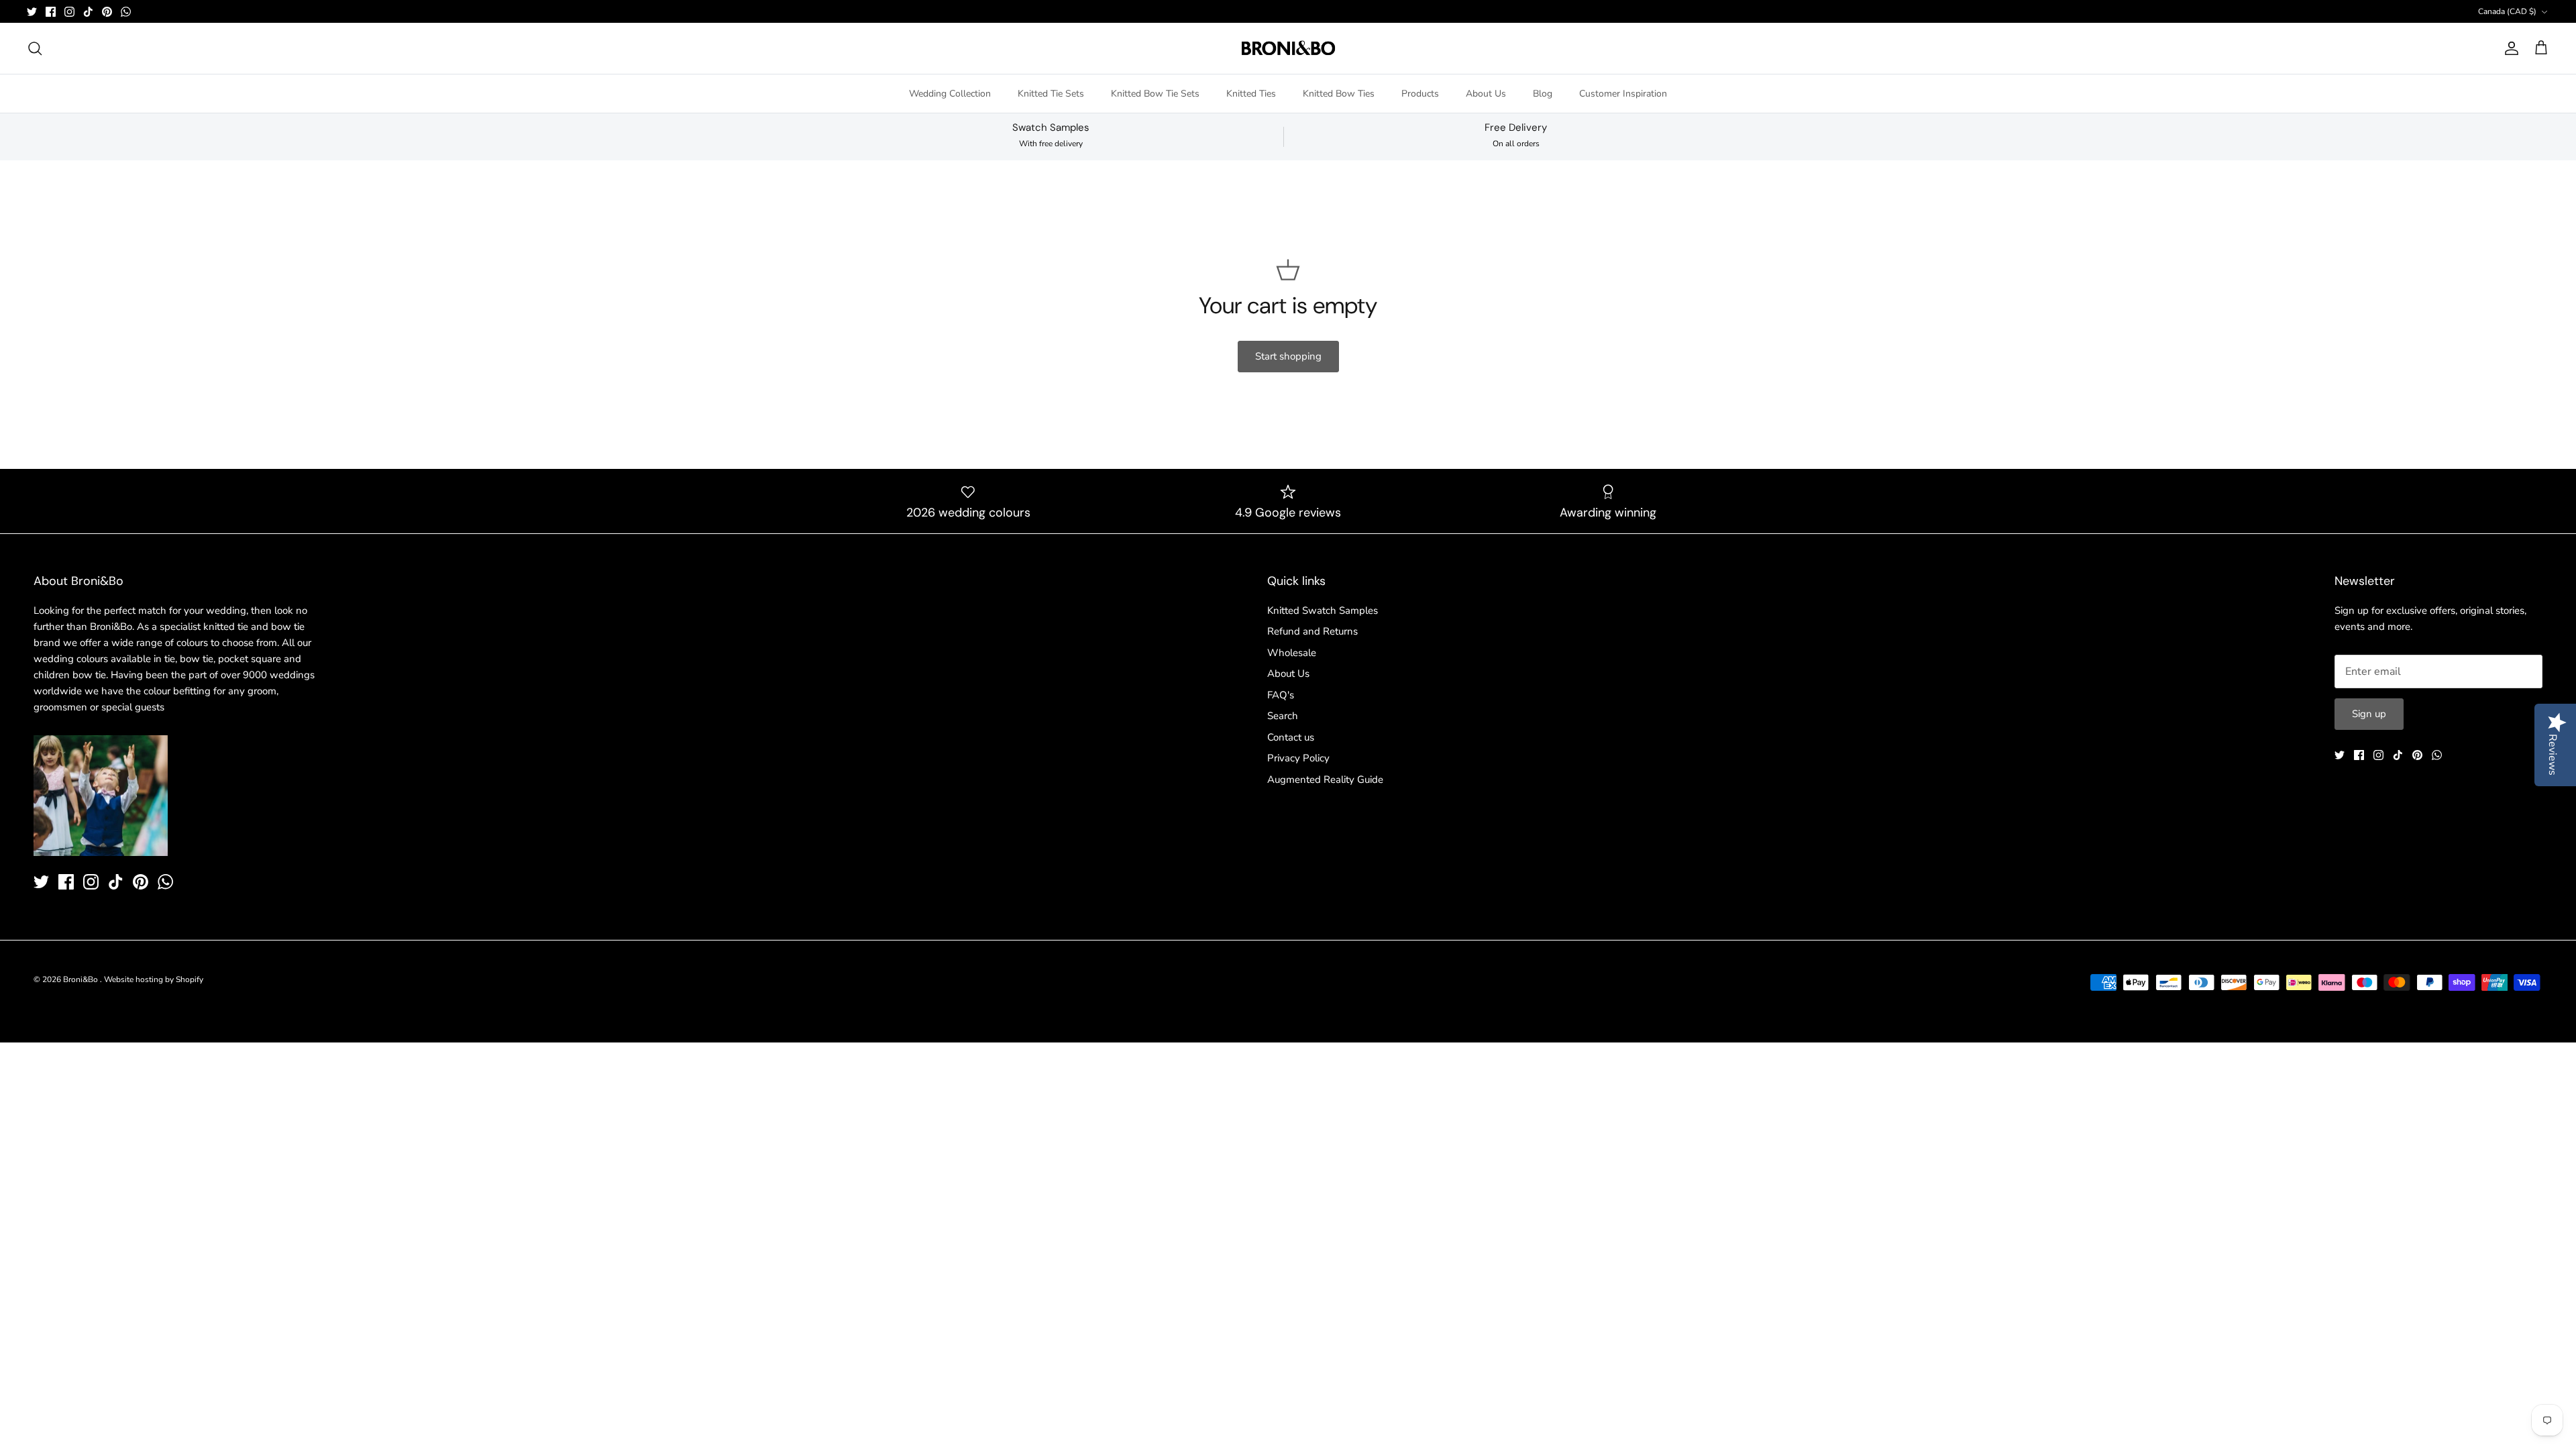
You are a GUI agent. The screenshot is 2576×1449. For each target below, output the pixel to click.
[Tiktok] (88, 12)
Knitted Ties (1251, 94)
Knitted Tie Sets (1051, 94)
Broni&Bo (82, 979)
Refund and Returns (1312, 631)
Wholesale (1292, 653)
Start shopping (1288, 356)
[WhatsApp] (126, 12)
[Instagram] (69, 12)
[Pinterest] (107, 12)
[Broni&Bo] (1288, 48)
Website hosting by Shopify (154, 979)
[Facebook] (51, 12)
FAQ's (1281, 695)
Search (1283, 716)
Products (1420, 94)
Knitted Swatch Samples (1323, 610)
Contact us (1291, 737)
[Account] (2509, 48)
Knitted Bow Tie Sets (1155, 94)
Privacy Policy (1298, 758)
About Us (1486, 94)
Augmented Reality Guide (1325, 780)
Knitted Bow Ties (1339, 94)
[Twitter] (32, 12)
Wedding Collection (950, 94)
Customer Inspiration (1623, 94)
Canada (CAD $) (2507, 11)
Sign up (2369, 714)
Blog (1543, 94)
